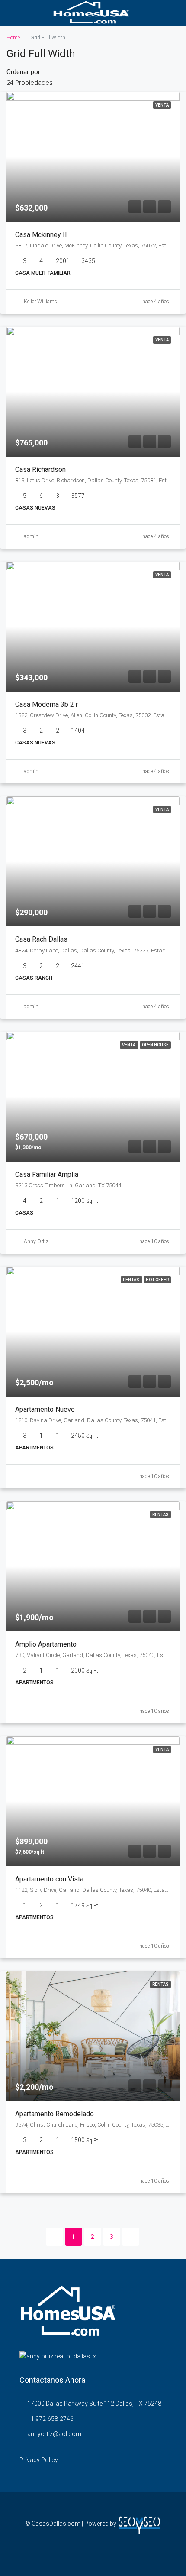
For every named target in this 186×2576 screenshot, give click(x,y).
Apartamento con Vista (49, 1879)
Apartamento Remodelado (55, 2114)
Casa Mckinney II (41, 235)
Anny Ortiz (36, 1241)
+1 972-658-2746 (50, 2419)
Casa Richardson (40, 469)
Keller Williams (40, 302)
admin (31, 536)
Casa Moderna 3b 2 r (46, 704)
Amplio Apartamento (46, 1644)
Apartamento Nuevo (45, 1409)
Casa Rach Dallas (41, 939)
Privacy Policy (39, 2460)
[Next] (131, 2237)
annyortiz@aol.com (54, 2434)
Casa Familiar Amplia (47, 1174)
